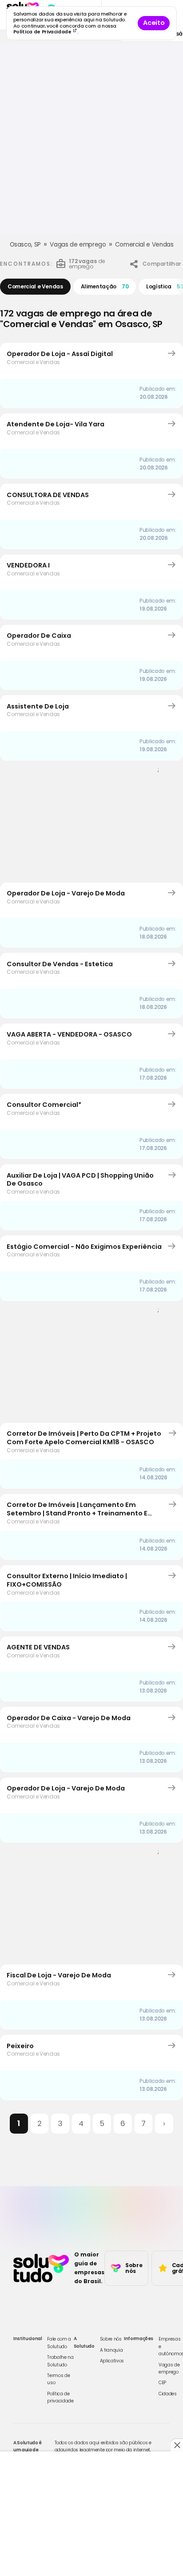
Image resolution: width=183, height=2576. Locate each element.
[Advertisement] (91, 142)
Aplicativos (112, 2361)
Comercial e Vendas (144, 245)
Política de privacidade (60, 2397)
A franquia (111, 2350)
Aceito (154, 23)
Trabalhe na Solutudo (60, 2361)
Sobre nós (111, 2339)
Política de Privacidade (43, 32)
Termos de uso (58, 2379)
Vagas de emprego (78, 245)
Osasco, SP (26, 245)
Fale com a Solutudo (59, 2343)
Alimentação (105, 286)
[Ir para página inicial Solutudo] (41, 2268)
